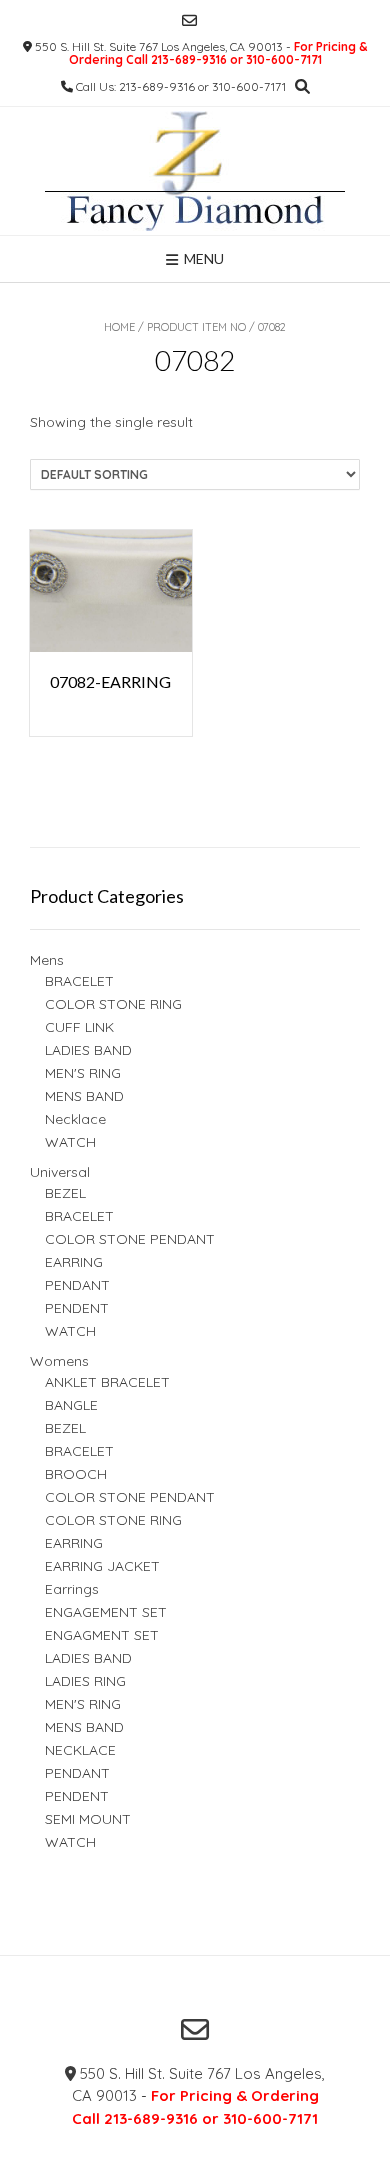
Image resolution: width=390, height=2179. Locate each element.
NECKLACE (80, 1750)
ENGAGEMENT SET (106, 1612)
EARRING (74, 1262)
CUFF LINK (79, 1027)
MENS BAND (84, 1096)
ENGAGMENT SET (102, 1635)
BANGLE (71, 1405)
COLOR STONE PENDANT (130, 1239)
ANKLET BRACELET (107, 1382)
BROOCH (76, 1474)
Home (119, 327)
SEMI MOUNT (88, 1819)
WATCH (70, 1142)
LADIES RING (85, 1681)
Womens (59, 1361)
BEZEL (65, 1193)
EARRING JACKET (102, 1566)
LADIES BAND (88, 1050)
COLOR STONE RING (113, 1004)
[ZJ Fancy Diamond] (195, 171)
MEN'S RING (83, 1073)
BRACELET (79, 981)
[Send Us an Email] (189, 20)
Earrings (72, 1589)
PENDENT (77, 1308)
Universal (60, 1172)
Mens (47, 960)
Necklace (75, 1119)
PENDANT (77, 1285)
